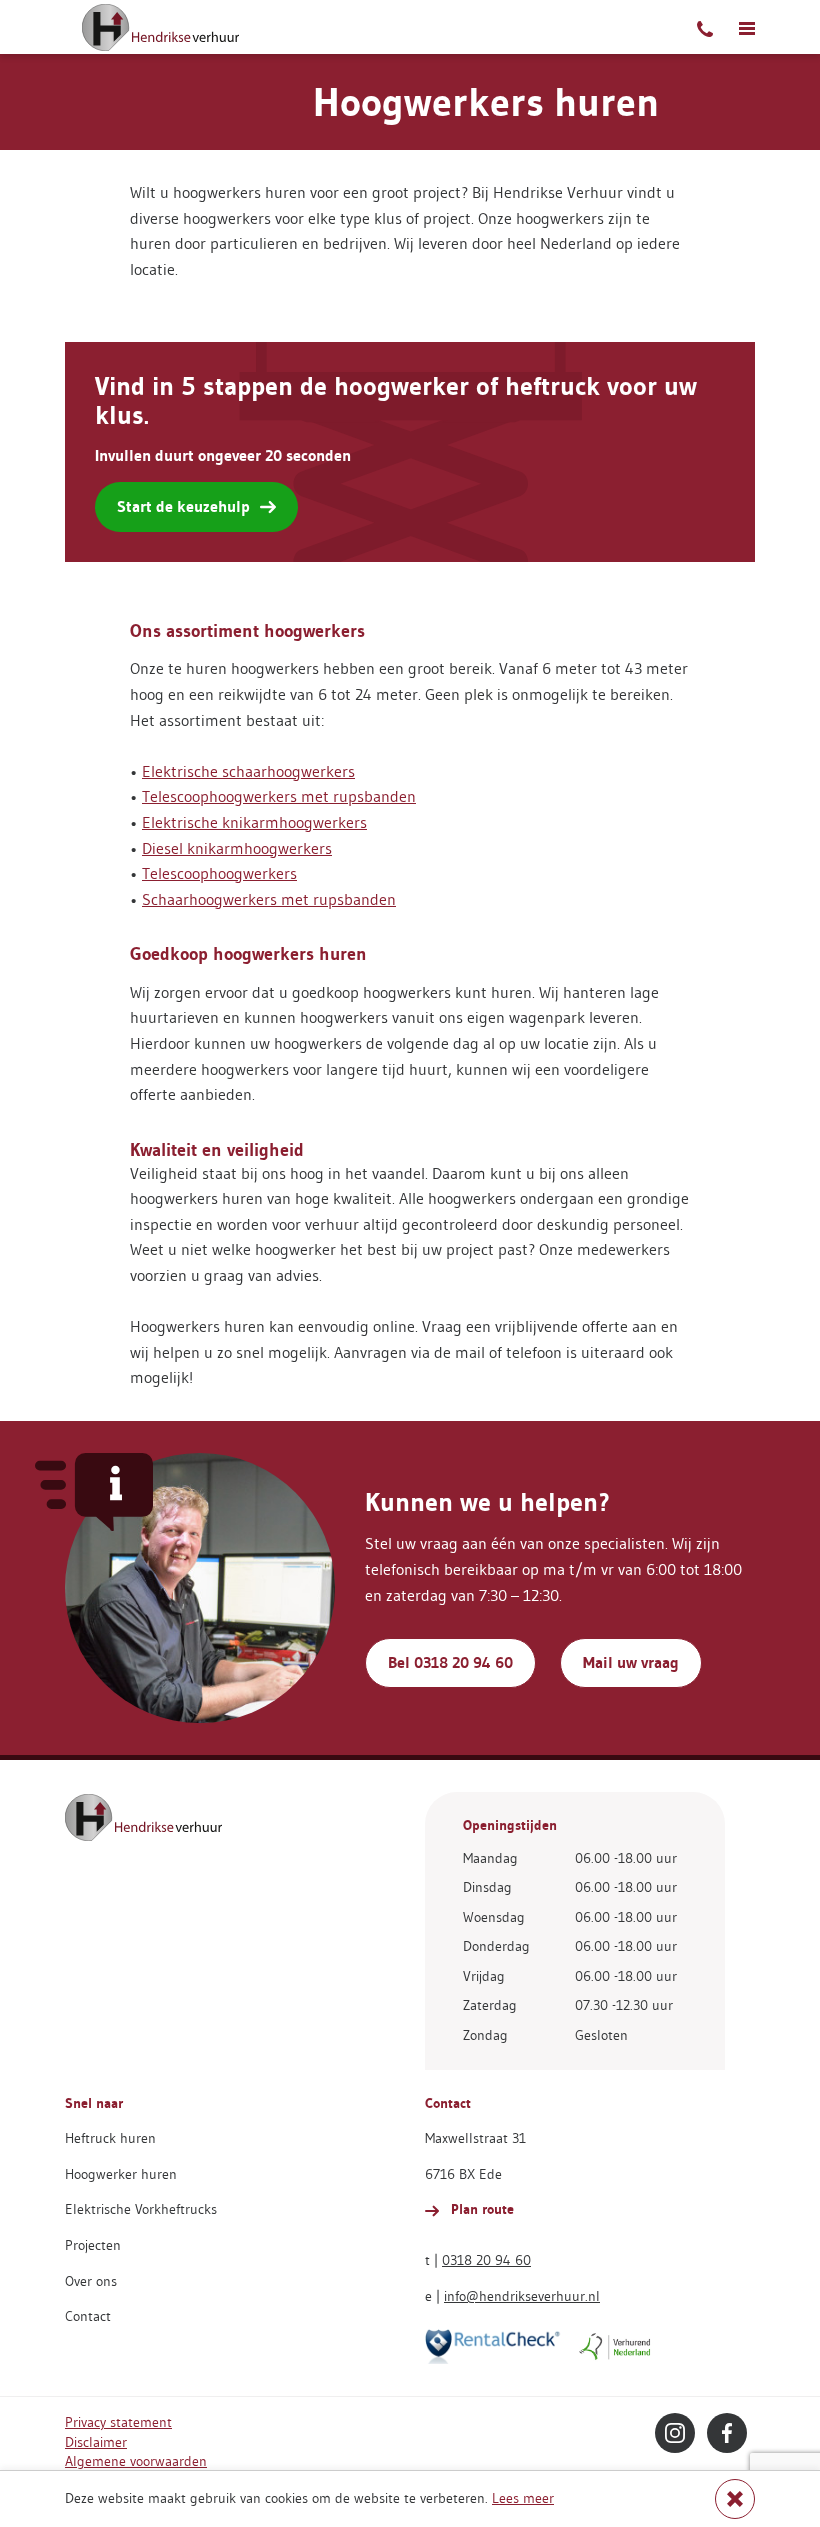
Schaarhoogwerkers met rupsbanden (269, 899)
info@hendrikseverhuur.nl (522, 2296)
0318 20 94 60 (486, 2260)
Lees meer (523, 2498)
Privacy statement (118, 2422)
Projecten (93, 2245)
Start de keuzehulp (183, 506)
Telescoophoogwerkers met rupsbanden (279, 796)
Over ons (91, 2281)
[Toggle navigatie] (747, 27)
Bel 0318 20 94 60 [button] (450, 1662)
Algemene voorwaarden (136, 2461)
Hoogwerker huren (121, 2174)
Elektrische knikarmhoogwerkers (254, 822)
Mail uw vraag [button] (631, 1662)
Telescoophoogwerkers (219, 873)
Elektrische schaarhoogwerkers (248, 771)
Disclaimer (96, 2442)
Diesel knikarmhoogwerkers (237, 848)
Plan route (480, 2209)
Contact (88, 2316)
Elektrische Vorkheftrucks (141, 2209)
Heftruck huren (110, 2138)
